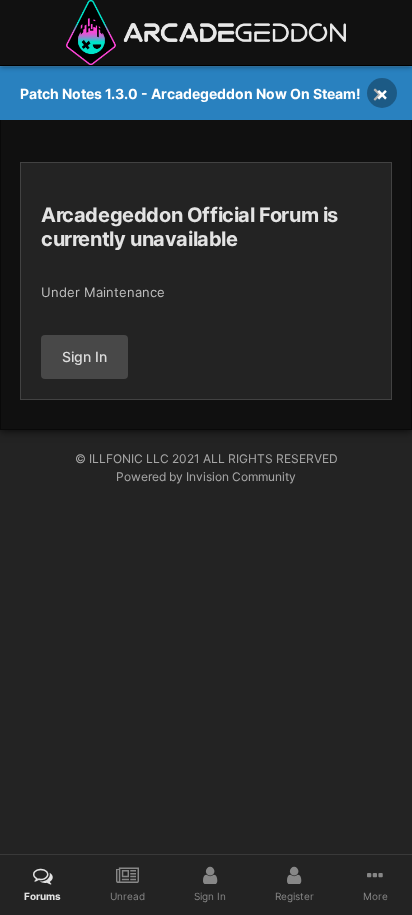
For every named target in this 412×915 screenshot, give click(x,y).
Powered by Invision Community (206, 476)
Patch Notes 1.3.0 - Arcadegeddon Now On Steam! (190, 93)
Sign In (84, 356)
